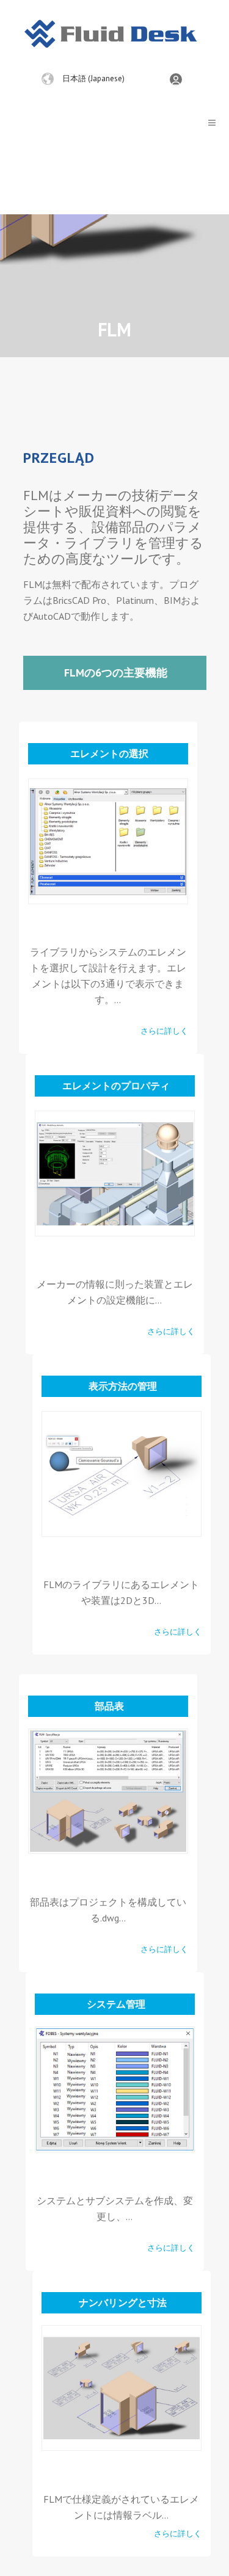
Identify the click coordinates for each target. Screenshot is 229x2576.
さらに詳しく (164, 1031)
